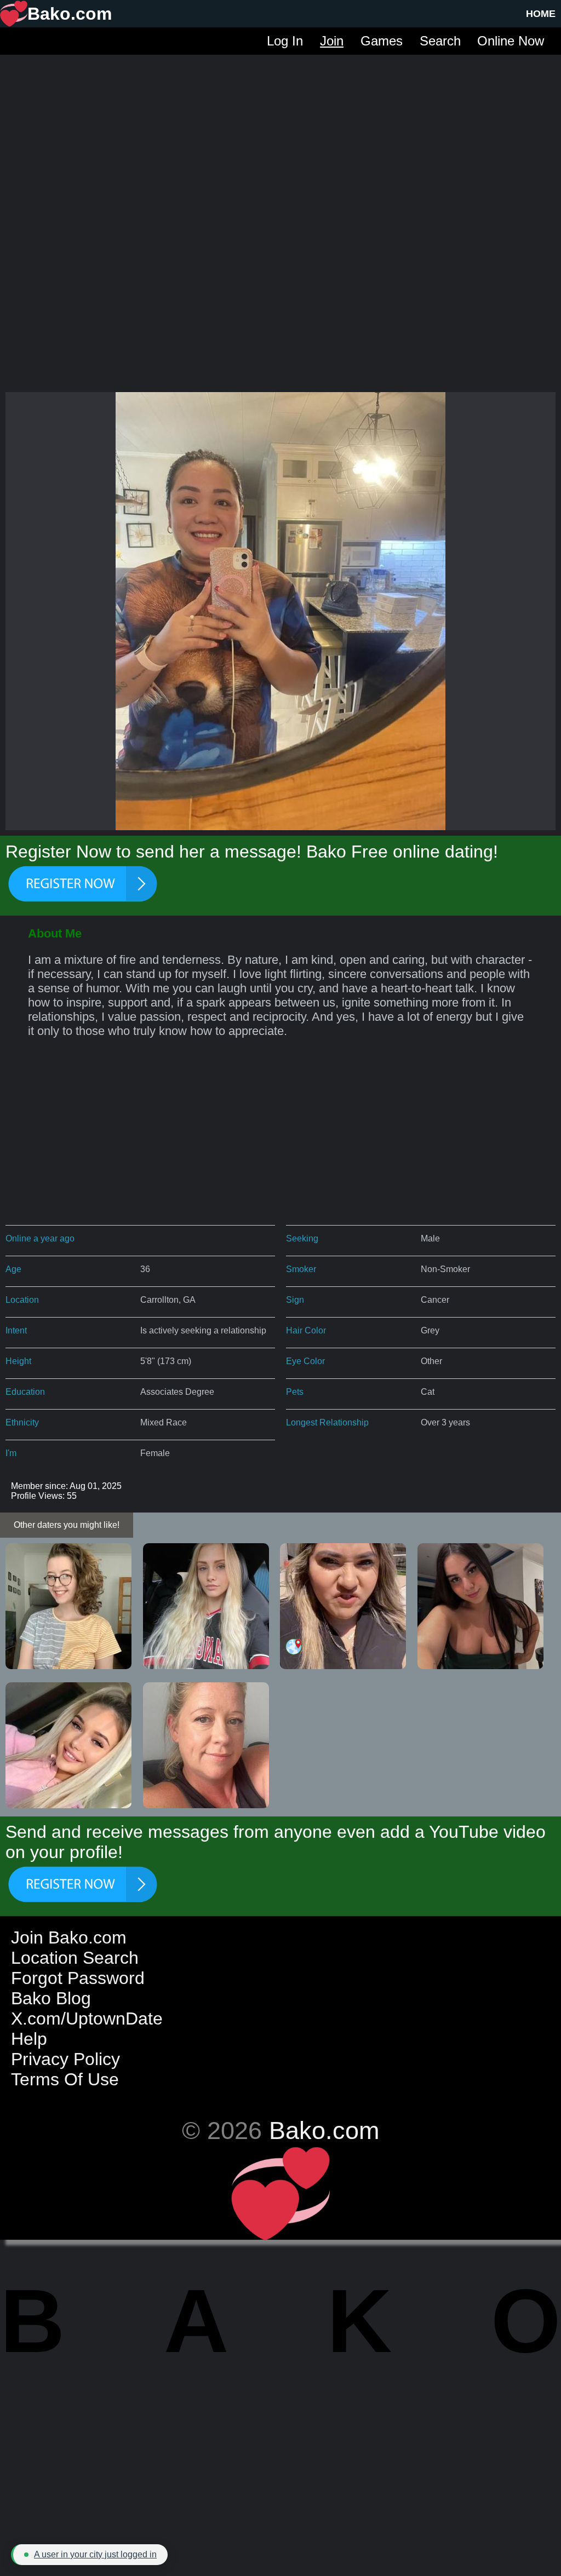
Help (29, 2039)
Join (332, 41)
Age (13, 1269)
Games (382, 41)
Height (18, 1361)
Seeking (302, 1238)
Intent (16, 1330)
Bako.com (324, 2130)
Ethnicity (22, 1422)
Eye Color (305, 1361)
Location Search (75, 1958)
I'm (11, 1453)
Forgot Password (78, 1978)
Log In (285, 41)
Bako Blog (51, 1998)
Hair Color (306, 1330)
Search (440, 41)
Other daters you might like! (67, 1525)
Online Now (511, 41)
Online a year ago (40, 1238)
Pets (295, 1392)
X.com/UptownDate (87, 2019)
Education (25, 1392)
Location (22, 1300)
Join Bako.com (69, 1937)
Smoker (301, 1269)
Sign (295, 1300)
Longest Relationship (327, 1422)
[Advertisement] (280, 131)
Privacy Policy (65, 2059)
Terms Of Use (65, 2079)
